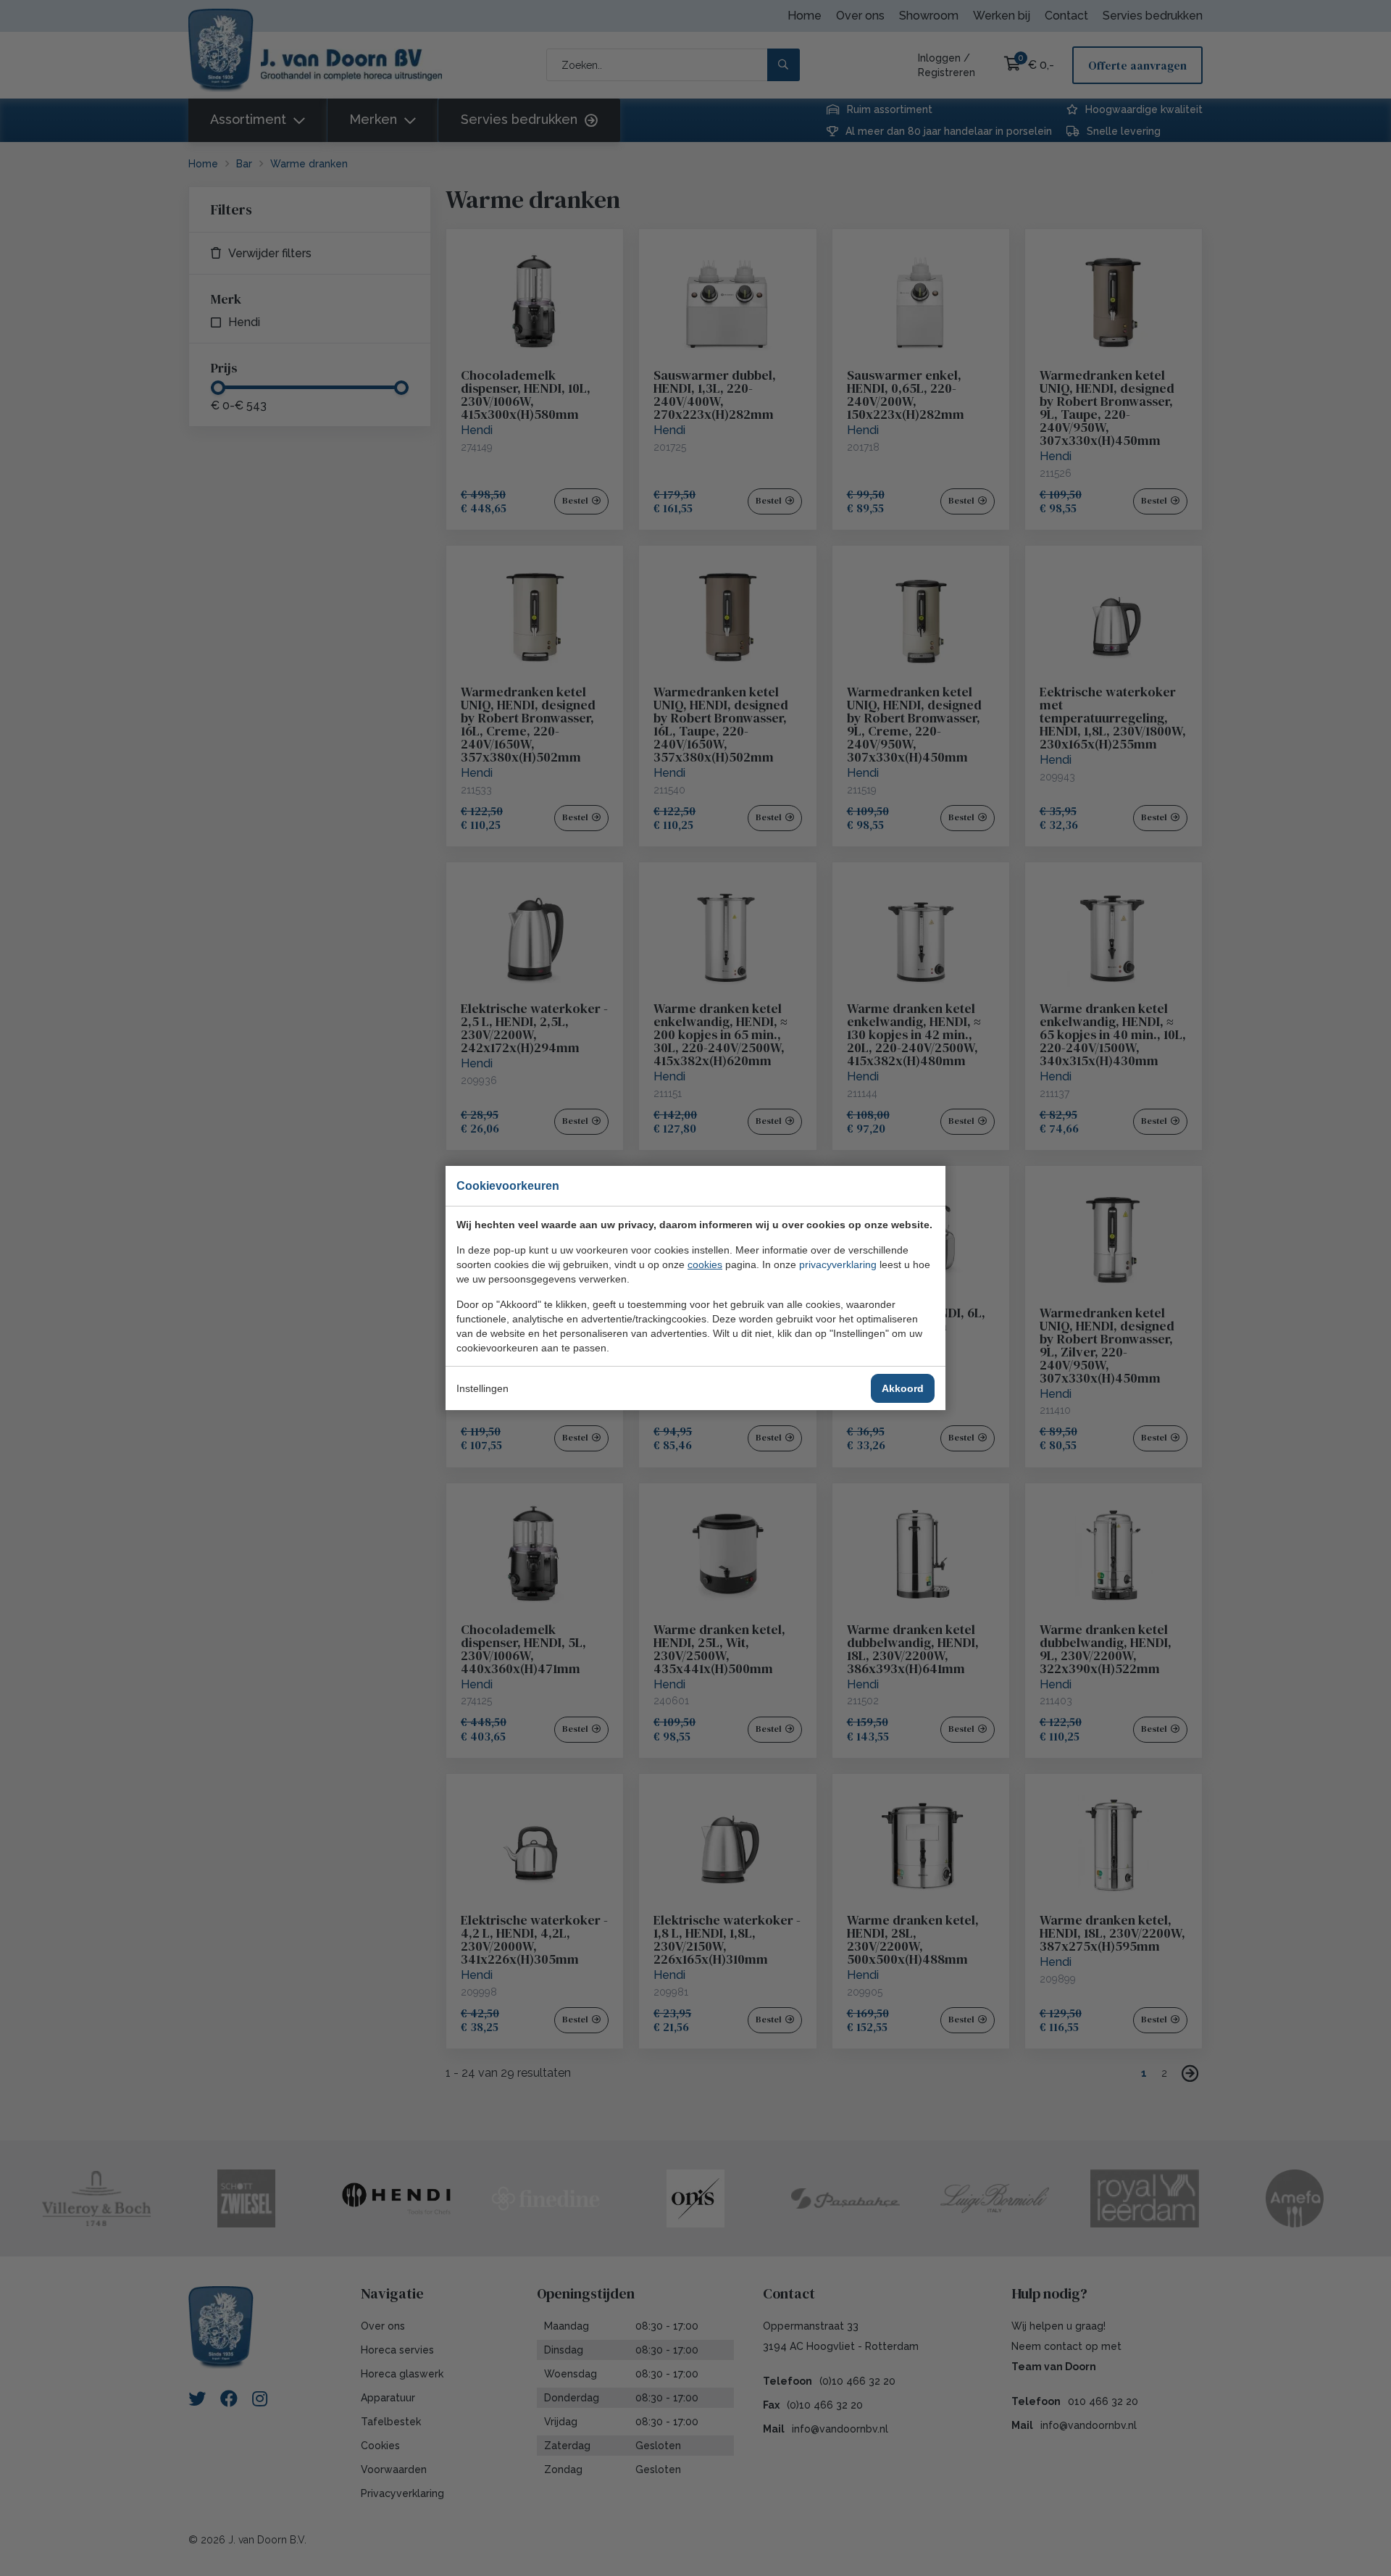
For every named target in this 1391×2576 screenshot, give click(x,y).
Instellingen (483, 1388)
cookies (705, 1264)
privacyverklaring (838, 1264)
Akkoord (903, 1388)
